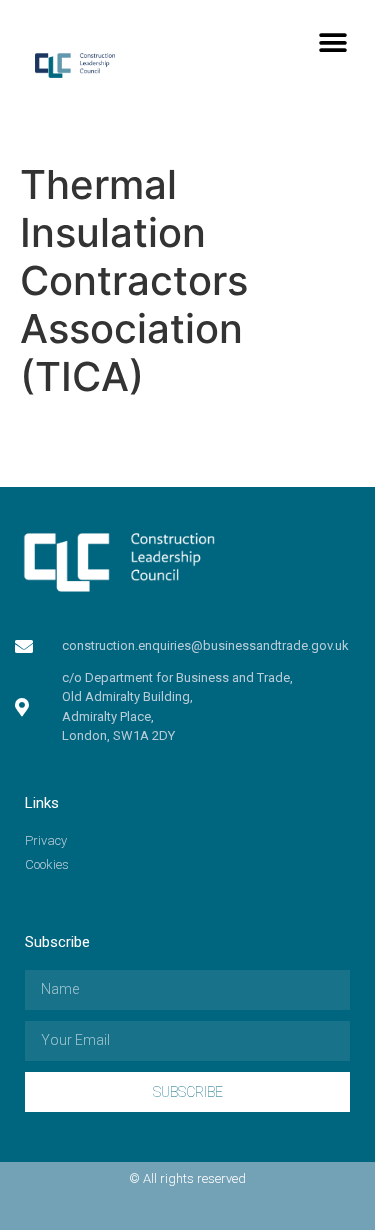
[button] (332, 42)
